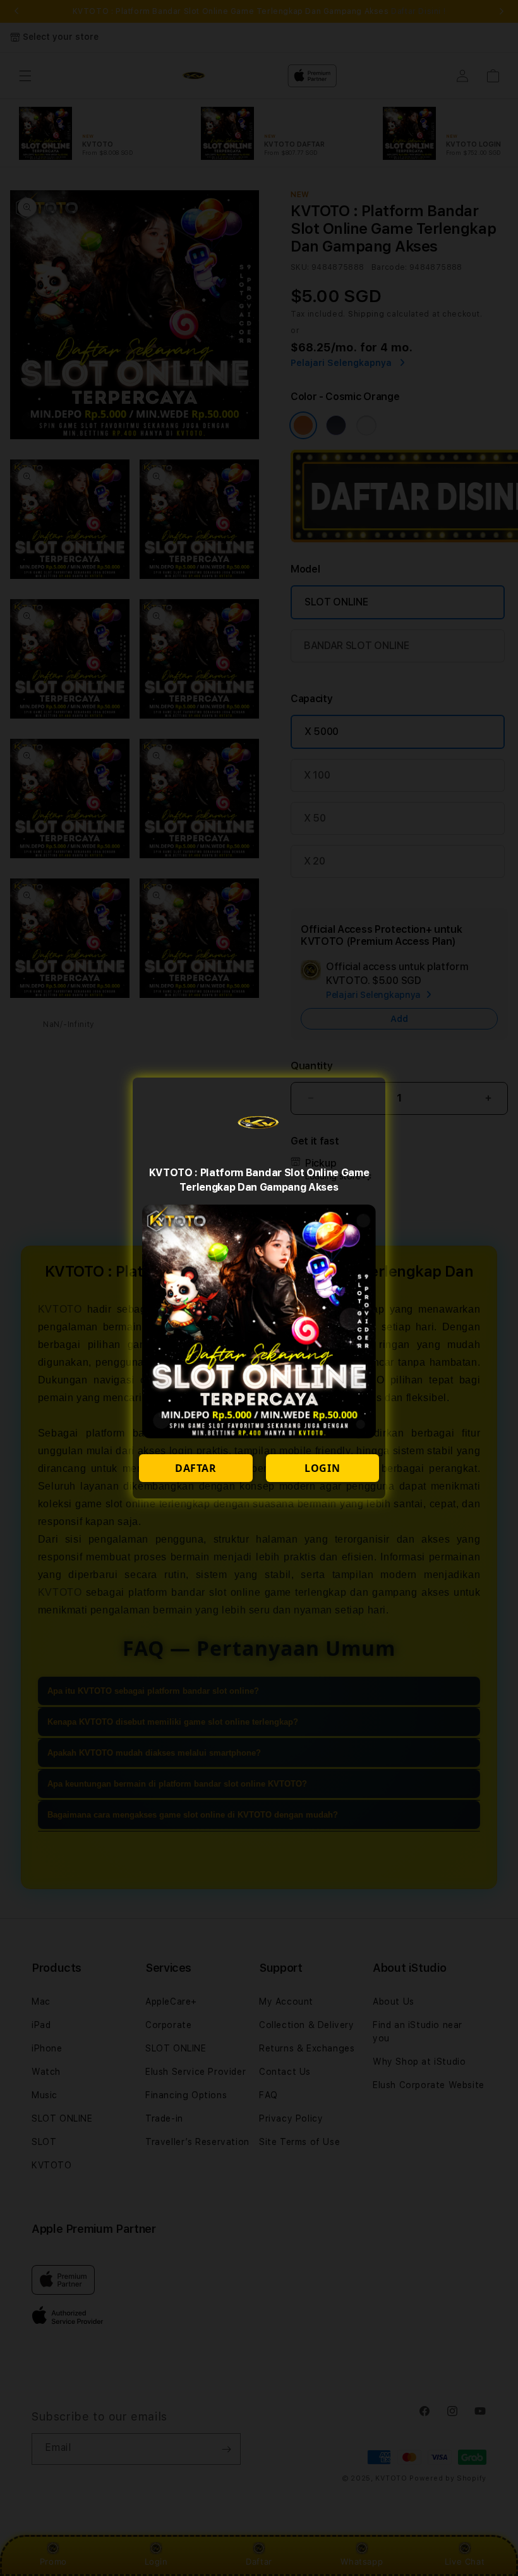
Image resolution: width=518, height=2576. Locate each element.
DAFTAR (196, 1468)
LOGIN (322, 1468)
